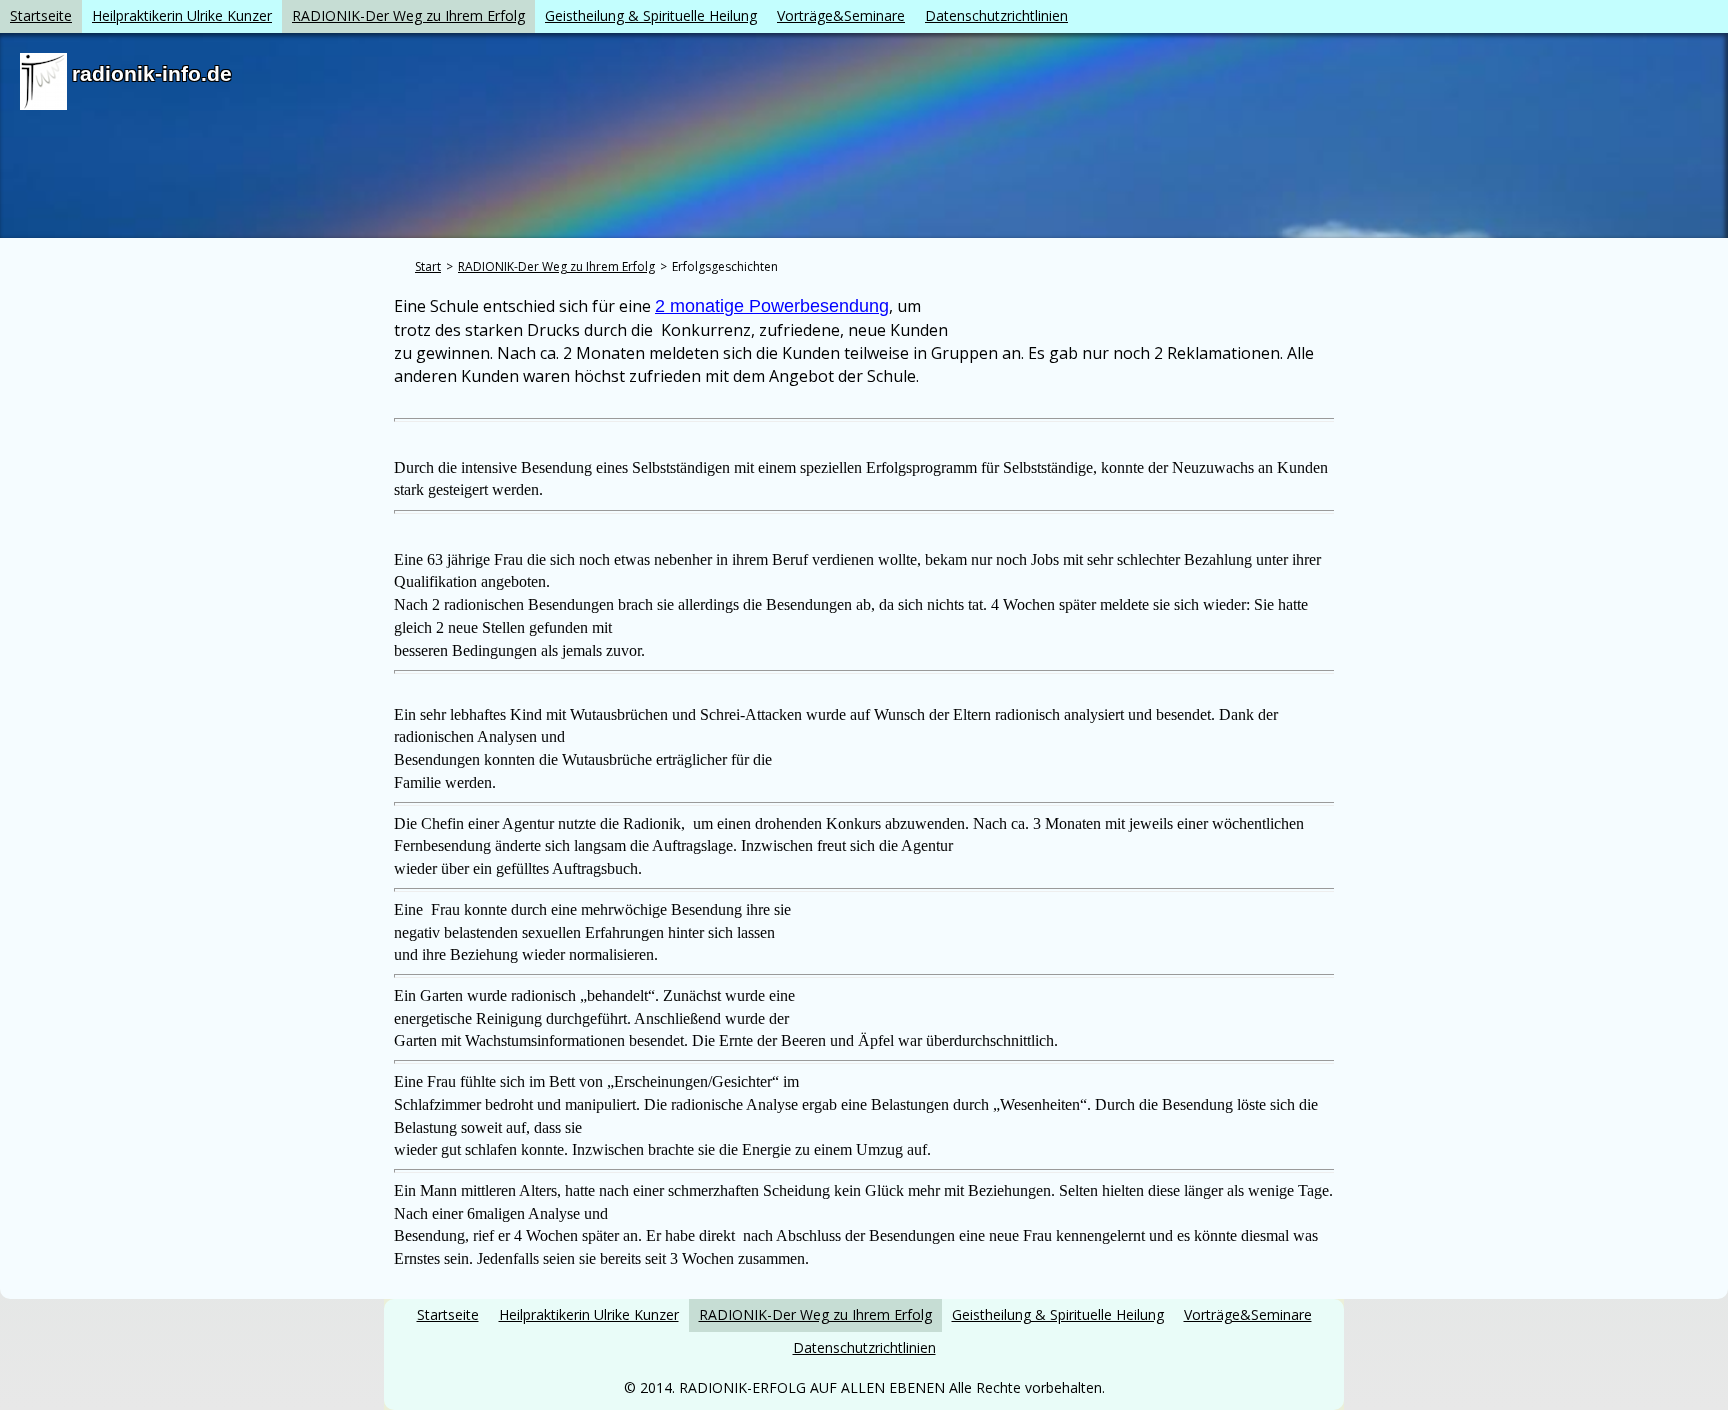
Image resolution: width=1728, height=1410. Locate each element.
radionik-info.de (152, 73)
